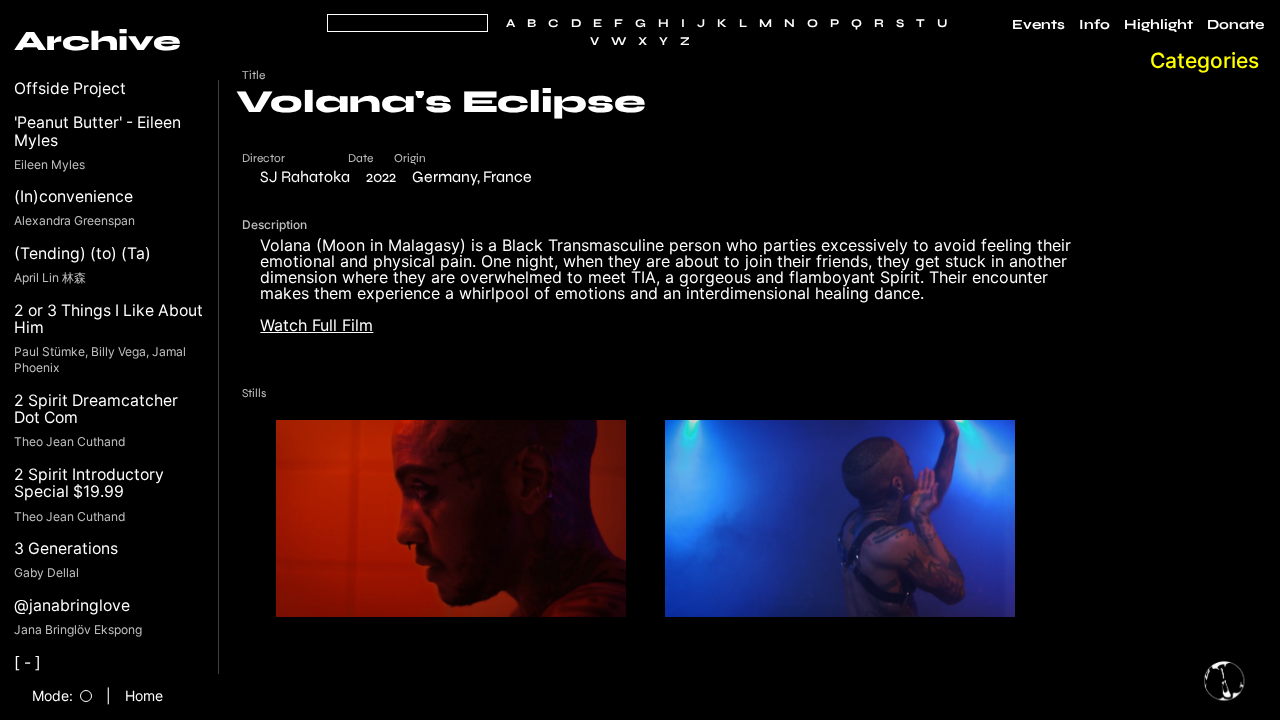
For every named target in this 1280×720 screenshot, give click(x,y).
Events (1038, 25)
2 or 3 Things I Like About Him (108, 319)
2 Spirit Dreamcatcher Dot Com (96, 409)
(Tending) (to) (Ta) (82, 253)
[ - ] (27, 662)
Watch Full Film (316, 325)
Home (144, 696)
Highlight (1158, 25)
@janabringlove (72, 605)
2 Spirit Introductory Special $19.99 (89, 483)
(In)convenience (73, 196)
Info (1094, 25)
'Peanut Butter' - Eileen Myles (97, 131)
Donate (1235, 25)
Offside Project (70, 88)
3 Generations (66, 548)
